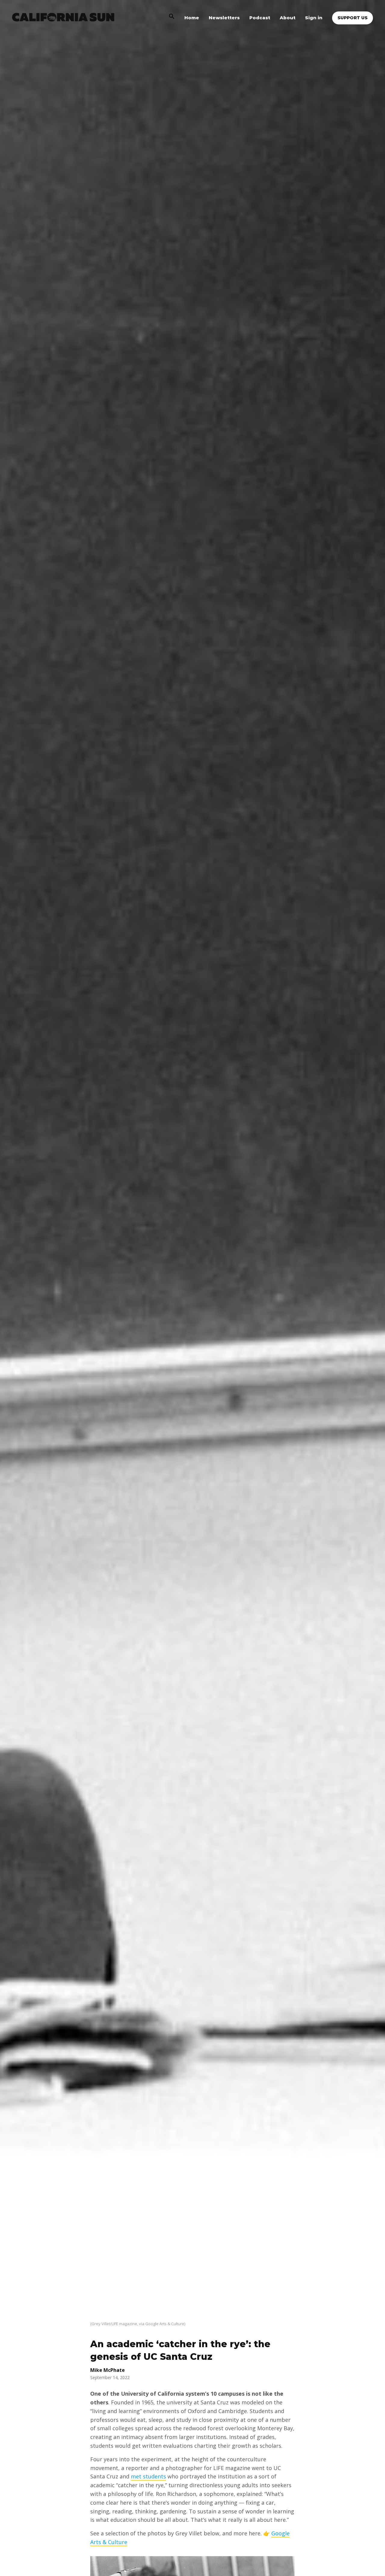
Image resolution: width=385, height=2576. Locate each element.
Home (192, 18)
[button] (172, 18)
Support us (353, 18)
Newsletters (224, 18)
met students (148, 2476)
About (288, 18)
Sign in (314, 18)
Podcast (260, 18)
